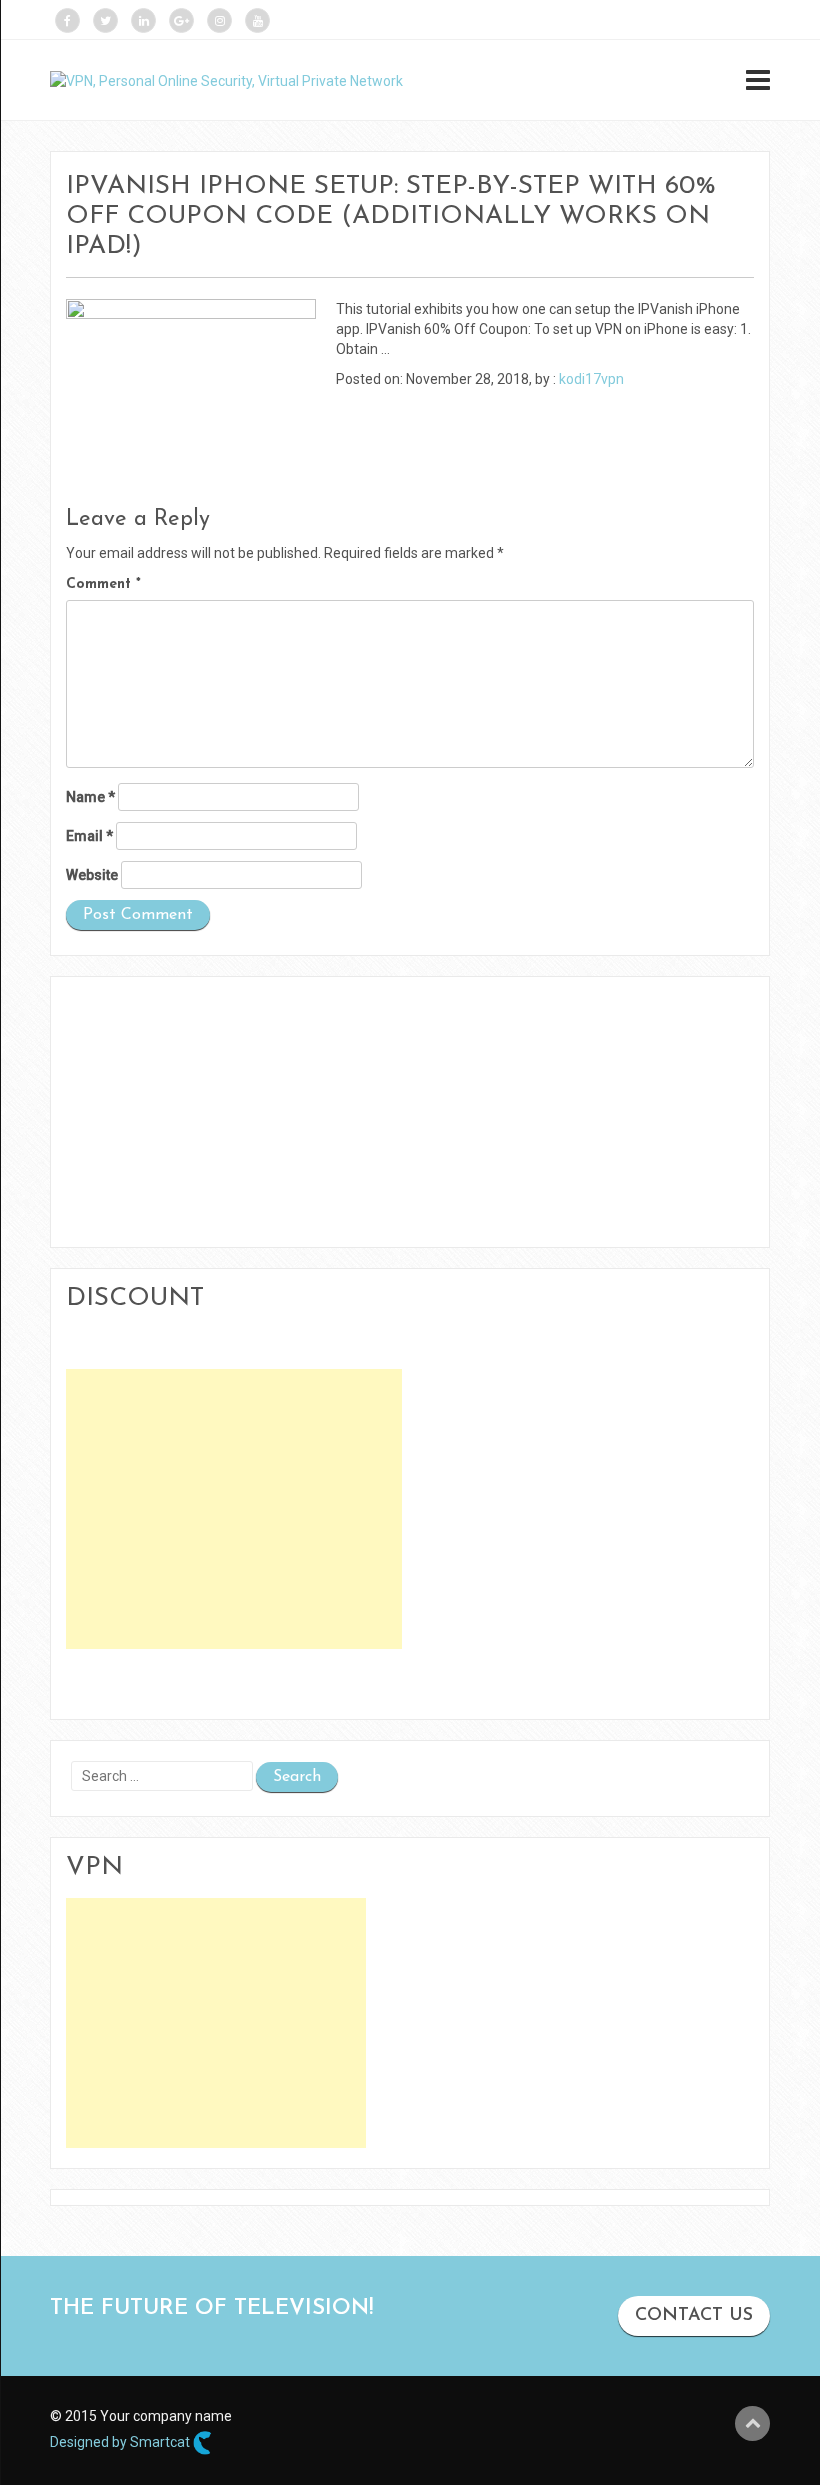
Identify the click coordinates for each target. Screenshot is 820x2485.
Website (92, 875)
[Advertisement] (234, 1509)
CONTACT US (694, 2316)
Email (89, 836)
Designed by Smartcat (121, 2441)
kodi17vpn (591, 379)
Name (90, 797)
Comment (103, 584)
